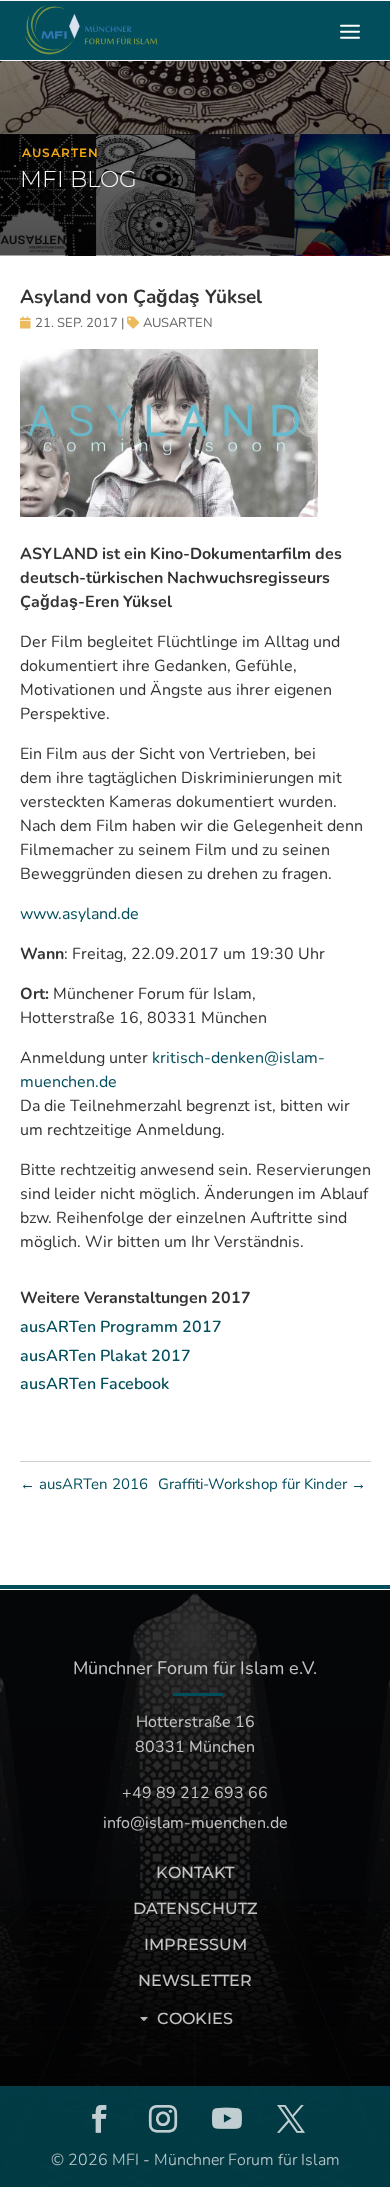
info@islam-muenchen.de (195, 1823)
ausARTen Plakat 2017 (105, 1356)
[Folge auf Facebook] (99, 2119)
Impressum (195, 1944)
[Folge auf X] (291, 2119)
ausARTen (178, 323)
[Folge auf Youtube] (227, 2119)
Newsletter (195, 1980)
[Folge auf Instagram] (163, 2119)
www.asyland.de (79, 914)
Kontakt (195, 1872)
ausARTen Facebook (94, 1384)
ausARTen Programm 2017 (121, 1327)
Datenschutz (195, 1908)
